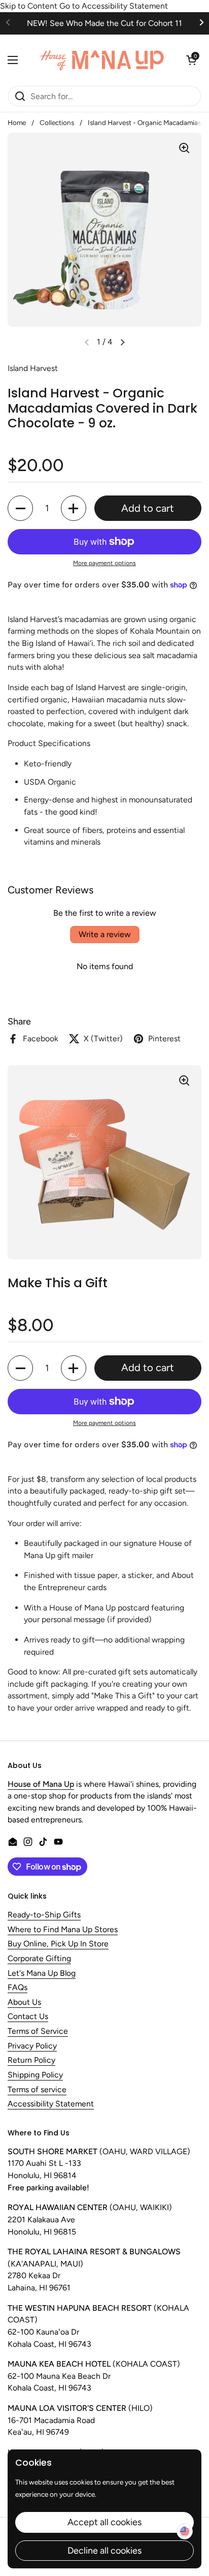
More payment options (104, 563)
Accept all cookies (104, 2522)
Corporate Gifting (39, 1959)
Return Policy (31, 2060)
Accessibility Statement (51, 2104)
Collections (57, 122)
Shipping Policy (35, 2075)
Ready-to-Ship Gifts (44, 1915)
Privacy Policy (32, 2046)
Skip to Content (29, 6)
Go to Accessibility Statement (114, 6)
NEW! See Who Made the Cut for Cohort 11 (104, 23)
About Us (24, 2003)
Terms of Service (38, 2031)
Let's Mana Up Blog (42, 1974)
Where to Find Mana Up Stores (63, 1930)
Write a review (105, 934)
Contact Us (28, 2017)
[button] (191, 60)
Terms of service (37, 2090)
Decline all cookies (104, 2551)
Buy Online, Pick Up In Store (58, 1944)
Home (17, 122)
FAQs (18, 1988)
